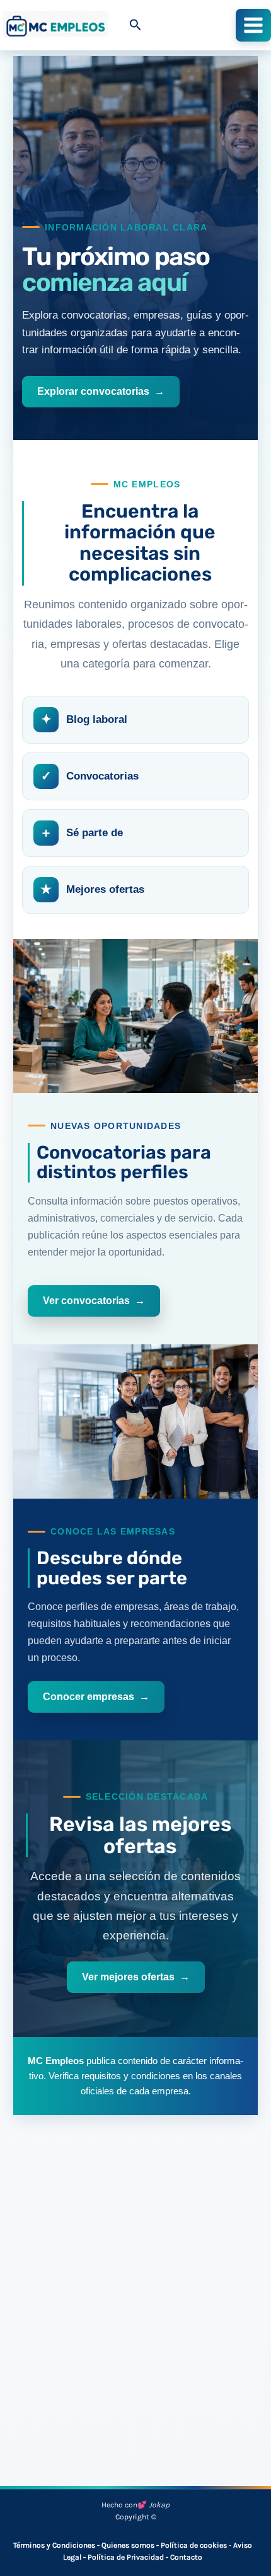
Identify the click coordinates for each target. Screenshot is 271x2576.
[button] (135, 25)
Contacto (186, 2557)
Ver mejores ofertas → (136, 1977)
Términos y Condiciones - (57, 2545)
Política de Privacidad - (129, 2557)
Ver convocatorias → (94, 1301)
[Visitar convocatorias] (135, 1016)
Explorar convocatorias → (101, 391)
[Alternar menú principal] (253, 25)
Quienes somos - (131, 2545)
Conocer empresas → (96, 1697)
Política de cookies (194, 2545)
